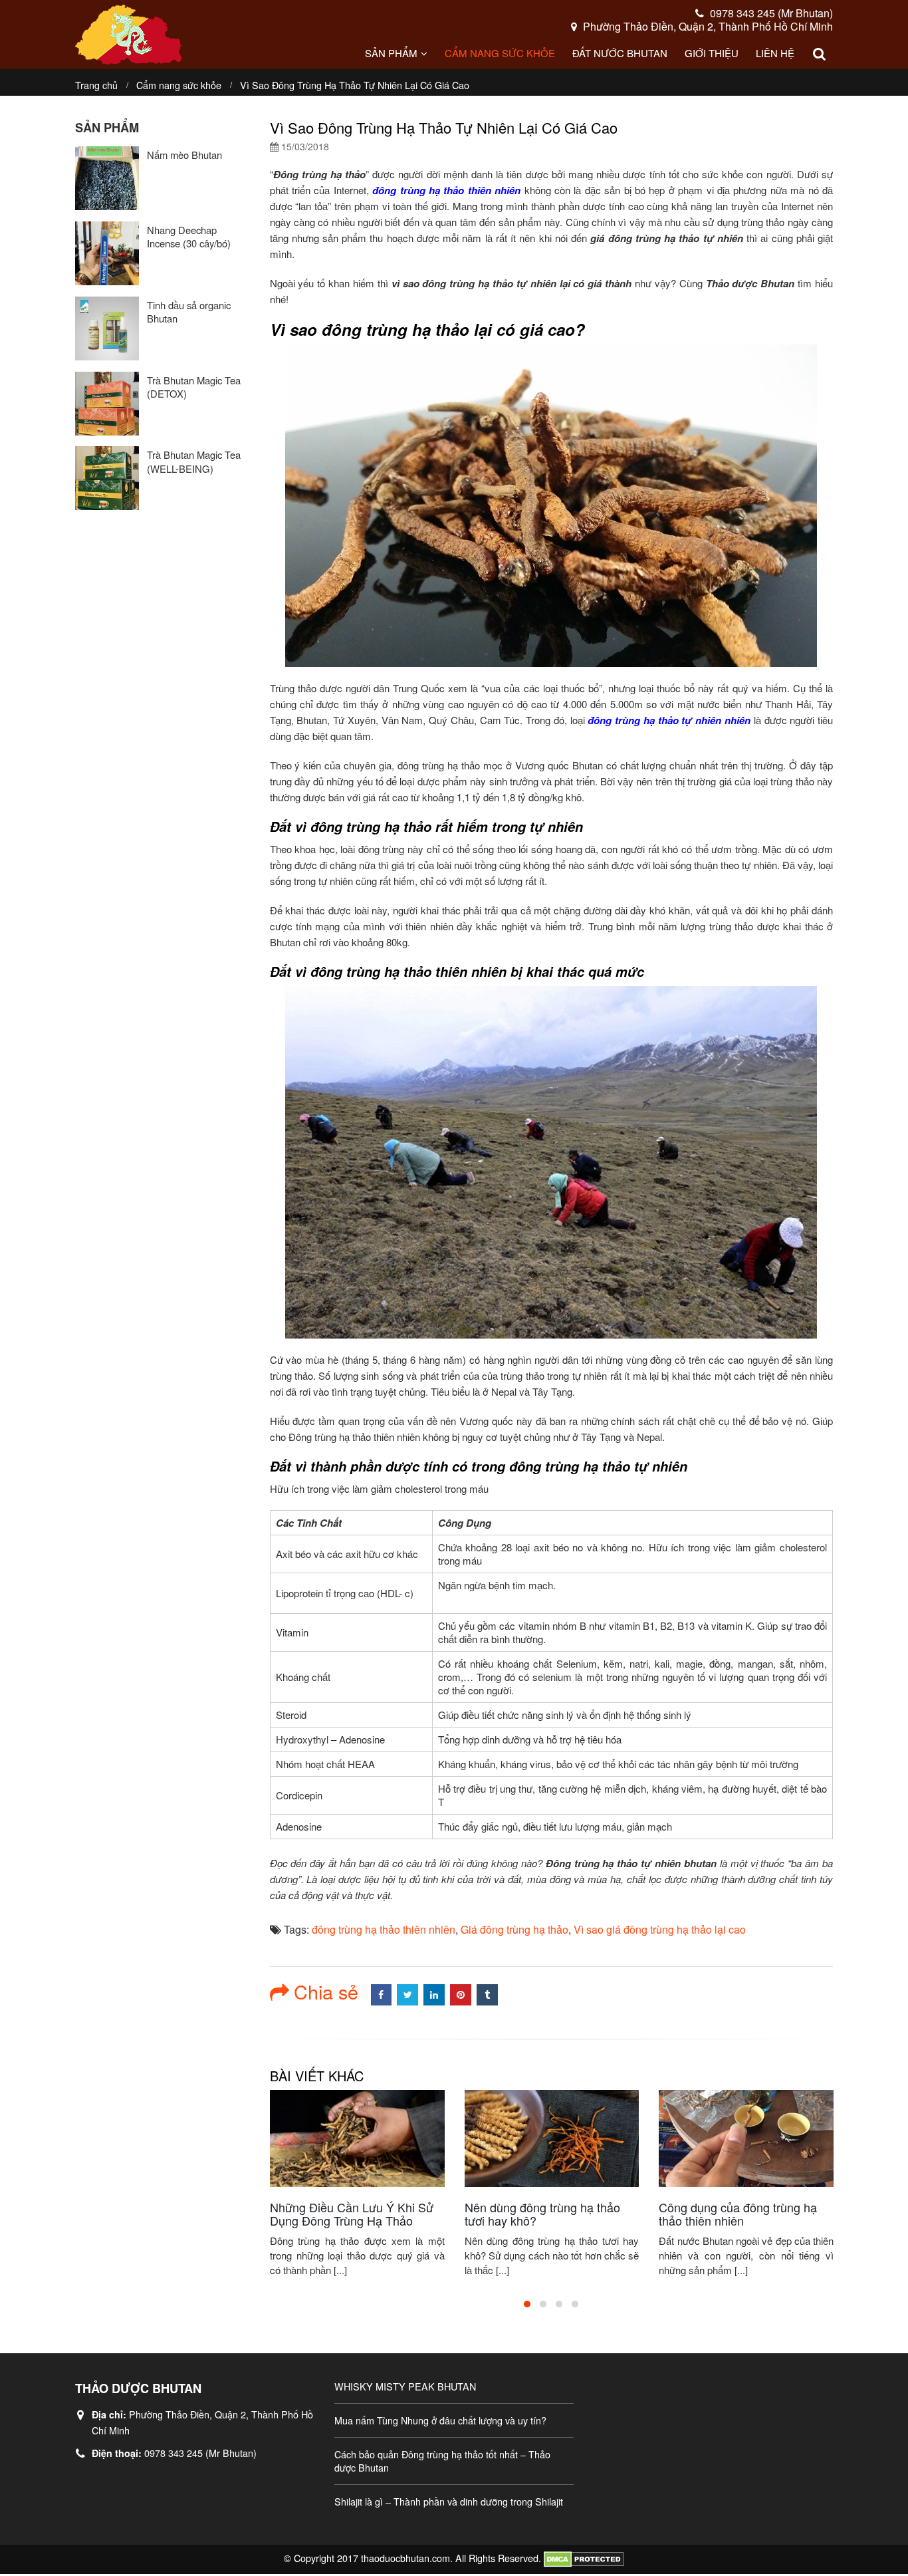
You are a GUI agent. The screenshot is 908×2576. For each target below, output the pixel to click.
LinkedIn (434, 1995)
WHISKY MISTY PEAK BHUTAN (405, 2386)
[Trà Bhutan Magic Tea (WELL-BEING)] (107, 478)
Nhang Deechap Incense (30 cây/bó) (189, 237)
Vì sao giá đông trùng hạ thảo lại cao (660, 1929)
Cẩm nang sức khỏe (500, 53)
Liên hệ (775, 53)
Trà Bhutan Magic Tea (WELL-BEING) (194, 462)
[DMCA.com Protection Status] (584, 2558)
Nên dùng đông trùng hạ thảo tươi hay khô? (542, 2214)
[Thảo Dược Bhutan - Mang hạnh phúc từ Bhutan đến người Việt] (128, 35)
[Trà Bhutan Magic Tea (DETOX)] (107, 404)
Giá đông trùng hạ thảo (514, 1929)
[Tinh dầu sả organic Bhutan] (107, 328)
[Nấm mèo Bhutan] (107, 178)
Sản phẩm (391, 53)
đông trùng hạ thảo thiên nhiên (384, 1929)
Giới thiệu (712, 53)
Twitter (407, 1995)
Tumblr (487, 1995)
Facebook (382, 1995)
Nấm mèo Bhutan (184, 155)
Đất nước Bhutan (620, 53)
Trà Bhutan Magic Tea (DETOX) (194, 387)
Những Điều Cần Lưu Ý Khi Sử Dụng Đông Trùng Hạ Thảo (352, 2214)
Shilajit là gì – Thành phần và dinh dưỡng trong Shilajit (449, 2501)
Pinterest (461, 1995)
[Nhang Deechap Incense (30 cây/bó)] (107, 253)
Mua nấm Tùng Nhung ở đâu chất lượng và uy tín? (440, 2420)
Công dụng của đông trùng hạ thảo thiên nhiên (738, 2214)
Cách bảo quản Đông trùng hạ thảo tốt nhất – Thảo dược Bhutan (442, 2461)
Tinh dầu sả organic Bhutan (189, 312)
